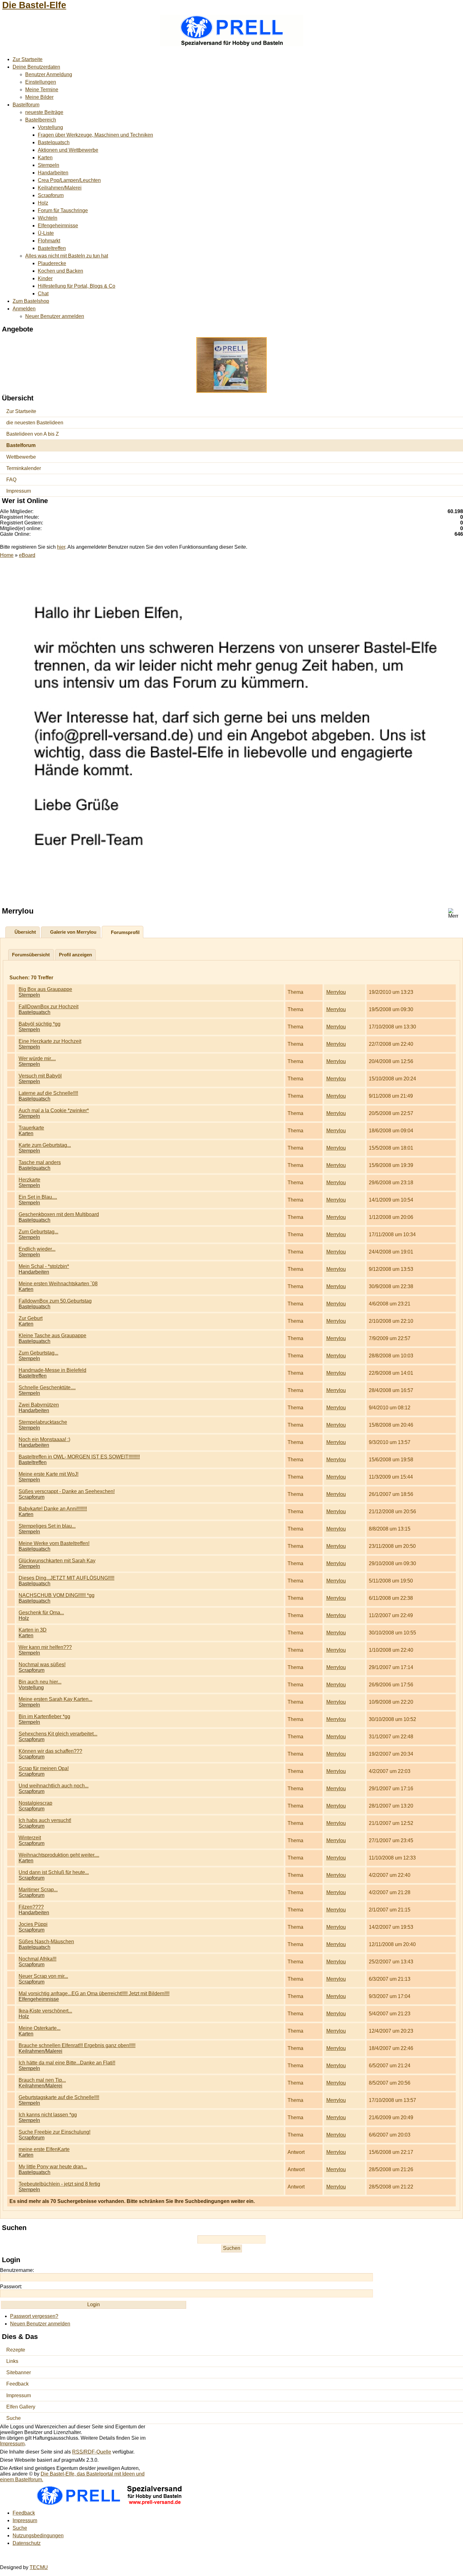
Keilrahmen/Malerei (60, 188)
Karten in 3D (33, 1630)
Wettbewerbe (21, 457)
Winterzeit (30, 1838)
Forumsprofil (125, 932)
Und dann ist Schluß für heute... (54, 1872)
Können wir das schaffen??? (50, 1751)
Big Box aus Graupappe (45, 989)
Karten (45, 158)
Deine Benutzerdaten (36, 67)
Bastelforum (26, 105)
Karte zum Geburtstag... (45, 1145)
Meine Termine (42, 90)
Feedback (17, 2384)
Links (12, 2361)
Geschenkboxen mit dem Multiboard (59, 1214)
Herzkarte (29, 1180)
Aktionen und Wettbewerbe (68, 150)
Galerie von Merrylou (73, 932)
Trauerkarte (31, 1128)
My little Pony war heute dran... (53, 2167)
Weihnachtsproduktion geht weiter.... (59, 1855)
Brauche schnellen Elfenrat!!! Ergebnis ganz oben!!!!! (77, 2045)
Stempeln (49, 165)
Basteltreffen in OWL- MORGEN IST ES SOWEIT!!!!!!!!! (79, 1457)
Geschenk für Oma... (41, 1613)
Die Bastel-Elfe (34, 5)
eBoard (27, 555)
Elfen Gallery (21, 2407)
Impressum (19, 491)
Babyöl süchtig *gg (40, 1024)
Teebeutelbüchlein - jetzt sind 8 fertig (59, 2184)
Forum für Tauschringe (63, 210)
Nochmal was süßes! (42, 1664)
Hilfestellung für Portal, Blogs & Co (77, 286)
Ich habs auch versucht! (45, 1820)
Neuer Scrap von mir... (43, 1976)
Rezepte (16, 2350)
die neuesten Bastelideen (35, 423)
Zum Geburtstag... (38, 1232)
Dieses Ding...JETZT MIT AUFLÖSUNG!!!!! (66, 1578)
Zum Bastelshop (31, 301)
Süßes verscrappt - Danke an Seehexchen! (67, 1491)
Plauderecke (52, 263)
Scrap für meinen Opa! (44, 1768)
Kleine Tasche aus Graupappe (52, 1336)
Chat (43, 294)
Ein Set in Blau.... (38, 1197)
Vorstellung (50, 127)
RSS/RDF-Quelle (92, 2452)
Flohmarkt (49, 241)
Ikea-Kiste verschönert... (45, 2011)
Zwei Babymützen (39, 1405)
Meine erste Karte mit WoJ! (49, 1474)
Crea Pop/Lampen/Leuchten (69, 180)
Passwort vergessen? (34, 2316)
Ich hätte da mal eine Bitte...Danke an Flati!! (67, 2063)
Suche (14, 2418)
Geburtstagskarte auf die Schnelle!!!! (59, 2097)
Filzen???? (31, 1907)
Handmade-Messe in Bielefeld (52, 1370)
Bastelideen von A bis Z (33, 434)
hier (61, 547)
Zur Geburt (31, 1318)
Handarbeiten (53, 173)
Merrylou (336, 992)
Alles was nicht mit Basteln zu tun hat (67, 256)
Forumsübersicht (31, 955)
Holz (43, 203)
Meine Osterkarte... (40, 2028)
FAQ (11, 480)
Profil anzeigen (75, 955)
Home (7, 555)
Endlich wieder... (37, 1249)
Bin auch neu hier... (40, 1682)
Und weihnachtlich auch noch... (54, 1786)
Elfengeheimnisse (58, 226)
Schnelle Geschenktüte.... (47, 1387)
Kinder (45, 278)
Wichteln (48, 218)
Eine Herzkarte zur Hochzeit (50, 1041)
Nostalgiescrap (35, 1803)
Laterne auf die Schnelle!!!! (48, 1093)
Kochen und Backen (60, 271)
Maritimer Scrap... (38, 1890)
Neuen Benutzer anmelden (40, 2324)
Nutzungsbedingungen (38, 2536)
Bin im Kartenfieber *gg (44, 1716)
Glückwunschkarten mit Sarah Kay (57, 1561)
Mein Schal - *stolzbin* (44, 1266)
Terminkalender (24, 468)
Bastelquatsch (54, 142)
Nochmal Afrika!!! (37, 1959)
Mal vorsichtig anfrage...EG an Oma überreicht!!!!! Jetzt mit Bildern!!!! (94, 1993)
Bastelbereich (41, 120)
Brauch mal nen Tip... (42, 2080)
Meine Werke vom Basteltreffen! (54, 1543)
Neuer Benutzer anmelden (55, 316)
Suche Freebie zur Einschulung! (54, 2132)
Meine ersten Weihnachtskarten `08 (58, 1284)
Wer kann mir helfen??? (45, 1647)
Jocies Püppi (33, 1924)
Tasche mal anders (40, 1162)
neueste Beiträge (44, 112)
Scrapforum (51, 195)
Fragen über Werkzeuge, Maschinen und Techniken (95, 135)
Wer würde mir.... (37, 1059)
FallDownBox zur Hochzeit (49, 1007)
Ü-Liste (46, 233)
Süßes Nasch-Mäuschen (46, 1942)
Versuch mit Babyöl (40, 1076)
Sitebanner (19, 2372)
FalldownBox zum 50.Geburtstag (55, 1301)
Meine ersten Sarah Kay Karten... (55, 1699)
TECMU (39, 2567)
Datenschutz (27, 2543)
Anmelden (24, 309)
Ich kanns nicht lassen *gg (48, 2115)
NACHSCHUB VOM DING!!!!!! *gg (57, 1595)
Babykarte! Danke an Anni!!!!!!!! (53, 1509)
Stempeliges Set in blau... (47, 1526)
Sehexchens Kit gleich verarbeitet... (58, 1734)
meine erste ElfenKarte (44, 2149)
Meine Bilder (39, 97)
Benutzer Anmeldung (49, 74)
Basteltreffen (52, 248)
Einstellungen (41, 82)
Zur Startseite (28, 59)
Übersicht (25, 932)
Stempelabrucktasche (43, 1422)
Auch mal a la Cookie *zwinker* (54, 1110)
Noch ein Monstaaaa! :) (44, 1439)
